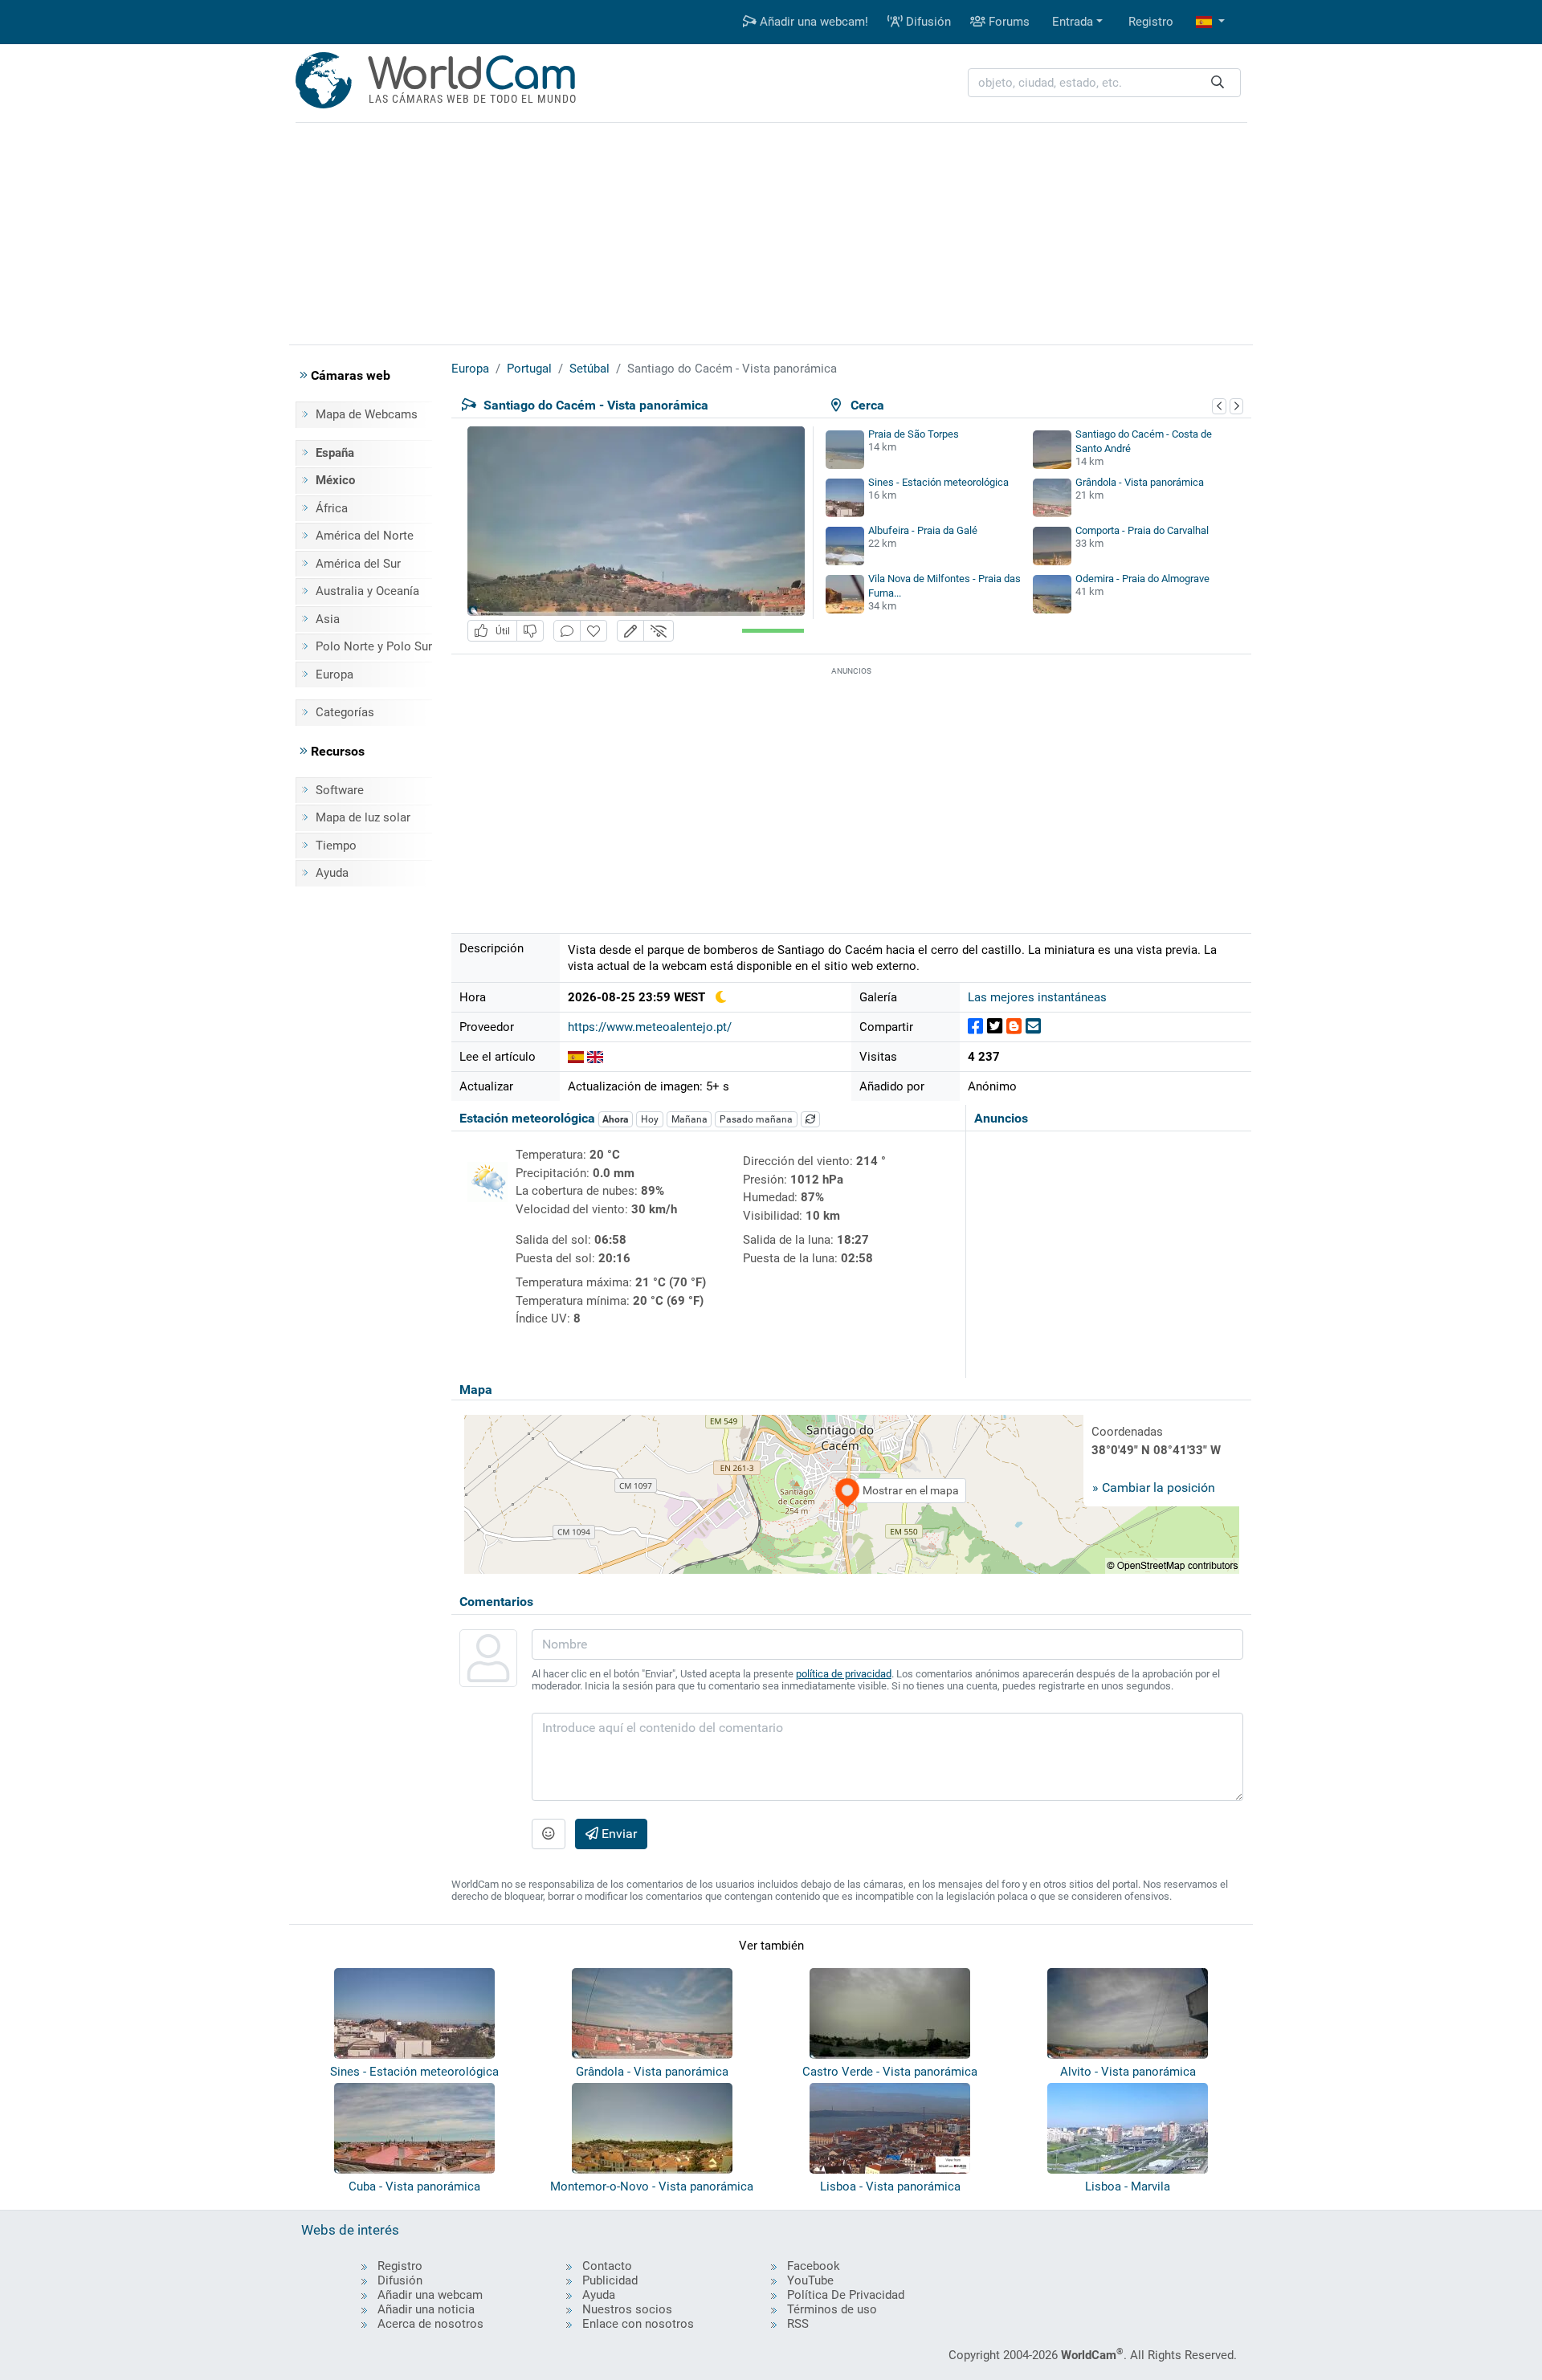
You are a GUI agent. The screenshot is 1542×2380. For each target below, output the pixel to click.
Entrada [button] (1073, 22)
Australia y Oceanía (367, 591)
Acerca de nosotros (430, 2324)
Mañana (689, 1119)
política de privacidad (844, 1674)
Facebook (814, 2266)
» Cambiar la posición (1154, 1487)
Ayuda (332, 873)
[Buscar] (1218, 83)
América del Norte (365, 536)
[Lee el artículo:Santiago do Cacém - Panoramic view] (595, 1057)
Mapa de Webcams (367, 414)
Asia (328, 619)
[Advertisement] (771, 231)
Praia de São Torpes (914, 434)
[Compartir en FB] (975, 1027)
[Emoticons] (549, 1834)
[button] (1210, 22)
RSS (798, 2324)
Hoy (650, 1119)
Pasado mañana (756, 1119)
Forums (1008, 22)
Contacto (607, 2266)
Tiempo (336, 846)
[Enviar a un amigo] (1033, 1027)
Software (340, 790)
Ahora (615, 1119)
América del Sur (358, 564)
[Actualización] (810, 1119)
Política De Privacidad (846, 2295)
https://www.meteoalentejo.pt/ (650, 1027)
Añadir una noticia (426, 2309)
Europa (335, 674)
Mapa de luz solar (363, 817)
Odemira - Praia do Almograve (1142, 579)
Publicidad (610, 2280)
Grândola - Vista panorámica (1140, 482)
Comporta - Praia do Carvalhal (1142, 530)
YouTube (810, 2280)
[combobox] (1104, 83)
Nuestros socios (627, 2309)
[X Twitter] (995, 1027)
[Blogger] (1014, 1027)
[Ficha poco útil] (530, 631)
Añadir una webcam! (812, 22)
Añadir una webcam (430, 2295)
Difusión (927, 22)
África (332, 508)
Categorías (345, 712)
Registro (1151, 22)
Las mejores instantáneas (1037, 997)
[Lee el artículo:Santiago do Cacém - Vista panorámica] (576, 1057)
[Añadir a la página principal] (594, 631)
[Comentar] (567, 631)
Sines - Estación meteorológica (938, 482)
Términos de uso (832, 2309)
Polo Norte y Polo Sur (374, 646)
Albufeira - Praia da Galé (923, 530)
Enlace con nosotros (638, 2324)
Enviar (618, 1834)
